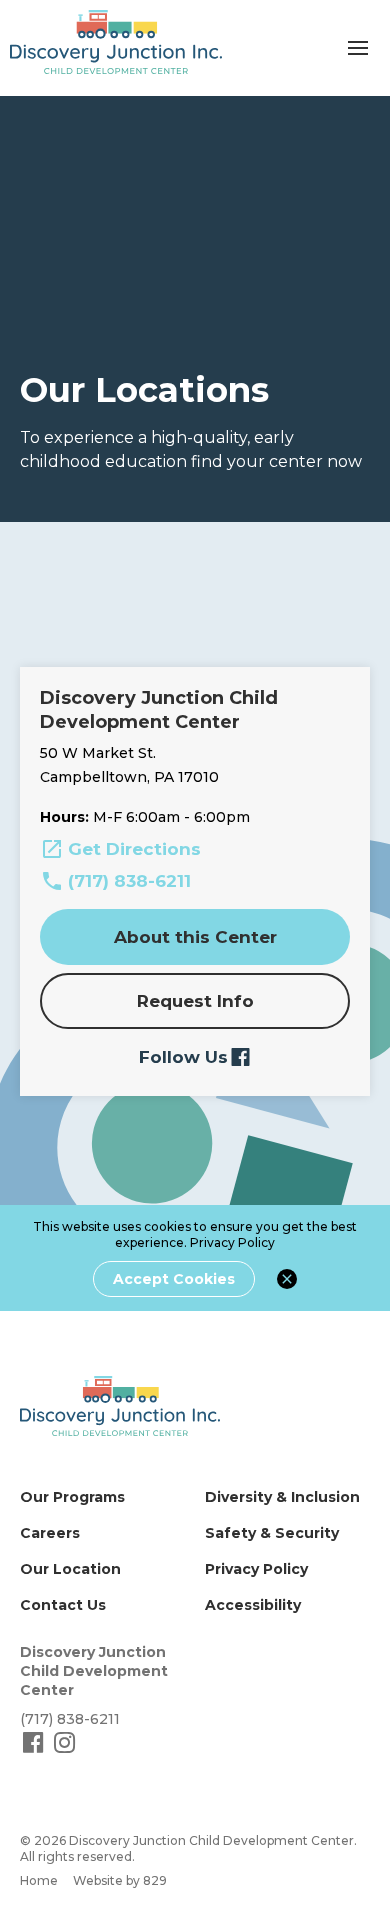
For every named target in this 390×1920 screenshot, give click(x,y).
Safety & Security (272, 1533)
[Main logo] (120, 1406)
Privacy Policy (232, 1242)
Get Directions (134, 849)
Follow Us (183, 1057)
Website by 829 (120, 1880)
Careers (50, 1533)
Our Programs (72, 1497)
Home (39, 1880)
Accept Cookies (174, 1279)
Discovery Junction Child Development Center (94, 1671)
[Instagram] (64, 1751)
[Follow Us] (35, 1751)
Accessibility (253, 1605)
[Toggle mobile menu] (358, 48)
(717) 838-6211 (129, 881)
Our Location (70, 1569)
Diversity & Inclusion (282, 1497)
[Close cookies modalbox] (287, 1279)
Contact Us (63, 1605)
